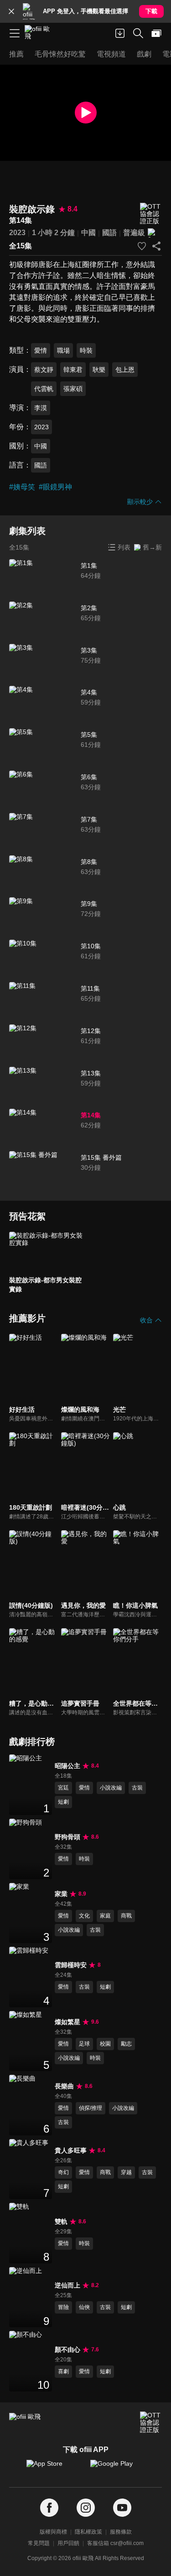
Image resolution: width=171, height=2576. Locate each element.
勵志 (126, 2044)
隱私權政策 (88, 2532)
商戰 (126, 1916)
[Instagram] (86, 2508)
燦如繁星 (67, 2022)
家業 (61, 1894)
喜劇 (63, 2371)
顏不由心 (67, 2350)
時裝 (86, 350)
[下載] (120, 33)
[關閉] (11, 11)
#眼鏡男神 (55, 487)
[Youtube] (122, 2508)
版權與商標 (53, 2532)
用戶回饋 (68, 2543)
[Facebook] (49, 2508)
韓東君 (73, 370)
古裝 (137, 1788)
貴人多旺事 (71, 2150)
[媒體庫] (156, 33)
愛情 (41, 350)
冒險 (63, 2307)
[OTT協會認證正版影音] (151, 214)
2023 (17, 233)
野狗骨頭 (67, 1837)
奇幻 (63, 2172)
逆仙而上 (67, 2285)
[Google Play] (118, 2468)
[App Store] (54, 2468)
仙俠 (84, 2307)
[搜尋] (138, 33)
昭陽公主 (67, 1766)
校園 (105, 2044)
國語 (109, 233)
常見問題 (39, 2543)
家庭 (105, 1916)
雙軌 (61, 2221)
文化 (84, 1916)
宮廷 (63, 1788)
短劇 (63, 1802)
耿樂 (99, 370)
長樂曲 (64, 2086)
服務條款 (121, 2532)
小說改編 (111, 1788)
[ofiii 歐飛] (40, 33)
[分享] (156, 246)
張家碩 (73, 389)
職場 (63, 350)
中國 (88, 233)
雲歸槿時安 (71, 1965)
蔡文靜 (44, 370)
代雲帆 (44, 389)
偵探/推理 (91, 2108)
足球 (84, 2044)
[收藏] (142, 246)
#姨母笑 (22, 487)
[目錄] (15, 33)
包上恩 (125, 370)
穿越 (126, 2172)
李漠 (41, 408)
